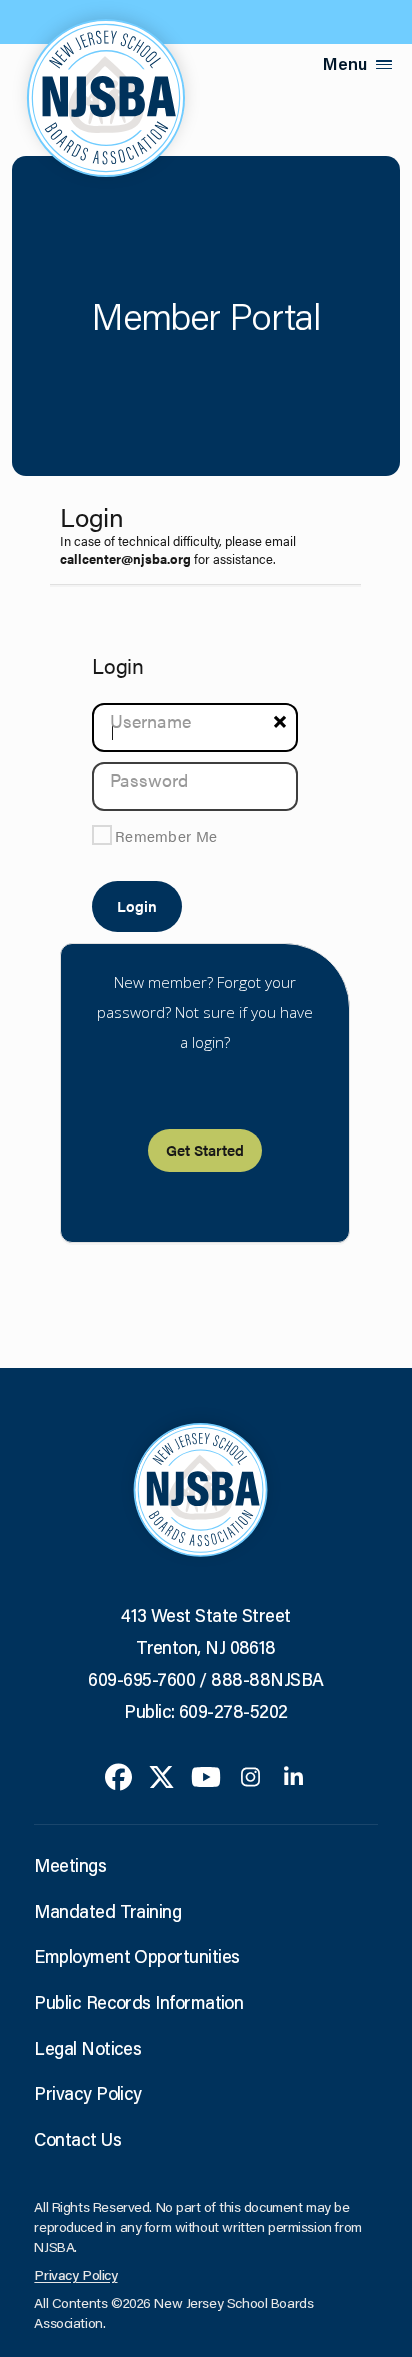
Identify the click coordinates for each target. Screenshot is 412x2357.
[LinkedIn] (293, 1775)
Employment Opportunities (136, 1956)
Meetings (70, 1865)
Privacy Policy (87, 2093)
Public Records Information (138, 2002)
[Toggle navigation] (384, 64)
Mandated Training (107, 1911)
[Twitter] (161, 1775)
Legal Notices (87, 2048)
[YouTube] (206, 1775)
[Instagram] (250, 1775)
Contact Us (77, 2139)
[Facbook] (118, 1775)
